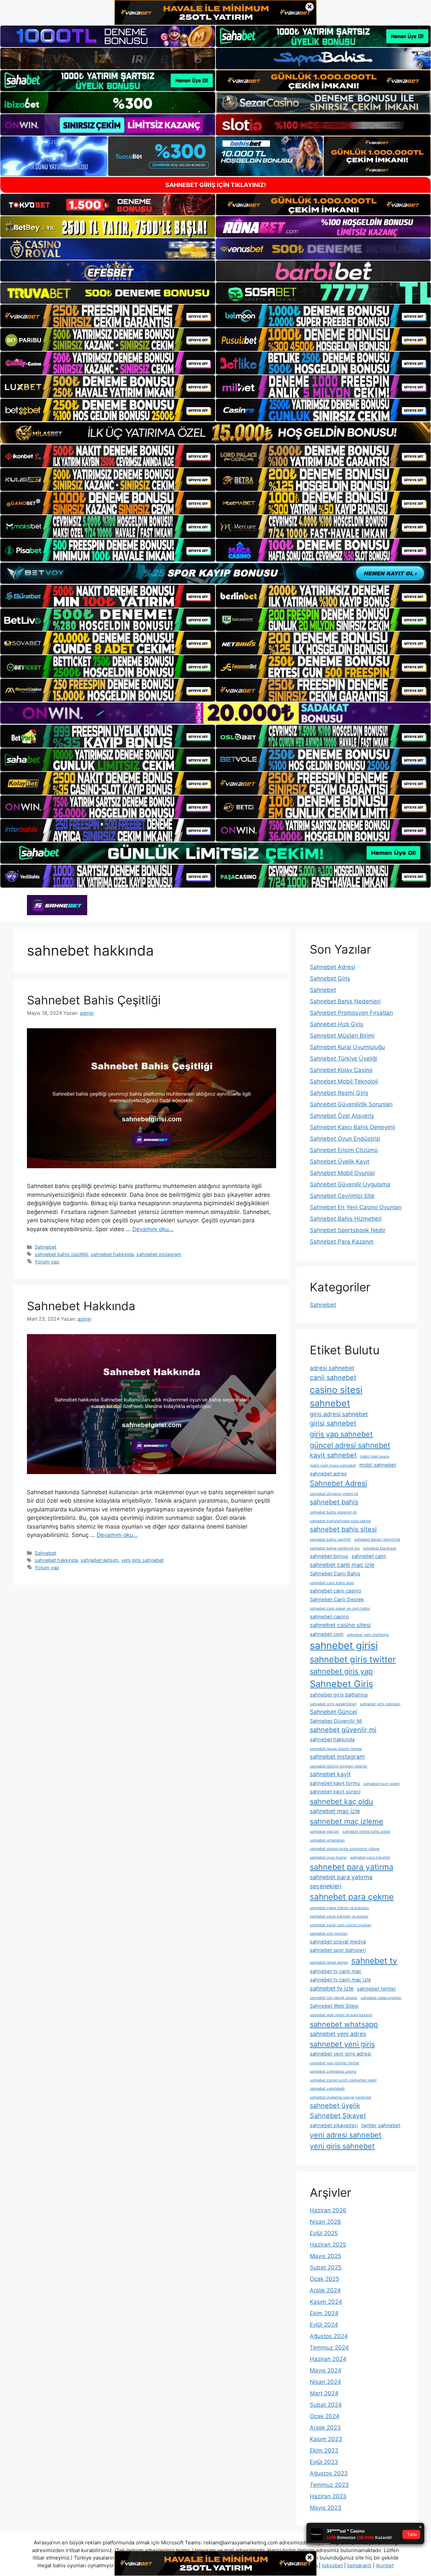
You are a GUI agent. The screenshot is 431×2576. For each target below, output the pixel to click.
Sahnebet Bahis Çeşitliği (94, 1000)
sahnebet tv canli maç (336, 1971)
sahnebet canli (369, 1556)
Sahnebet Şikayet (338, 2116)
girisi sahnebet (333, 1423)
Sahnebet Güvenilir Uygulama (350, 1184)
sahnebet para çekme (352, 1897)
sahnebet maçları (324, 1832)
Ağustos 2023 (329, 2473)
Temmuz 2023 (329, 2485)
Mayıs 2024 (326, 2370)
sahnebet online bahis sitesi (366, 1832)
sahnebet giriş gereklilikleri (333, 1704)
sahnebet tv (374, 1961)
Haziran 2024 (328, 2359)
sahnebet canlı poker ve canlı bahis (340, 1608)
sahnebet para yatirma (352, 1867)
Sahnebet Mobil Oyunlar (342, 1173)
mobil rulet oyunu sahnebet (333, 1465)
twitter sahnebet (381, 2125)
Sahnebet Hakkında (81, 1306)
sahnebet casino (329, 1617)
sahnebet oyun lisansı (328, 1857)
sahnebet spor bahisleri (338, 1950)
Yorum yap (47, 1262)
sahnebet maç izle (335, 1811)
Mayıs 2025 (325, 2256)
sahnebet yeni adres (338, 2034)
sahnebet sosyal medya (338, 1942)
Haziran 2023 (328, 2496)
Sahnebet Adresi (333, 967)
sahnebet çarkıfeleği (327, 2089)
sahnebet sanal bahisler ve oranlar (339, 1916)
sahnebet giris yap (341, 1671)
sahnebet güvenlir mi (343, 1730)
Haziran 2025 (328, 2245)
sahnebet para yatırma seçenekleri (341, 1881)
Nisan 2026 (325, 2222)
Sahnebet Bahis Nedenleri (345, 1001)
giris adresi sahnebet (339, 1414)
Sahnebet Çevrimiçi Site (342, 1196)
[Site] (108, 316)
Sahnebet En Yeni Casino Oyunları (356, 1207)
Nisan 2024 (325, 2382)
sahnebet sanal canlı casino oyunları (341, 1925)
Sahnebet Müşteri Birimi (342, 1036)
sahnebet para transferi (370, 1857)
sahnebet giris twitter (353, 1659)
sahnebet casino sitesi (340, 1625)
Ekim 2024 (324, 2313)
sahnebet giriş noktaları (380, 1704)
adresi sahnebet (332, 1368)
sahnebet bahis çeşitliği (61, 1254)
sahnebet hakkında (112, 1254)
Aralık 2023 (325, 2428)
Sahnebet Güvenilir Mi (336, 1721)
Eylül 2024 (324, 2325)
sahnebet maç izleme (346, 1821)
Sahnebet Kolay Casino (341, 1070)
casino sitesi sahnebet (336, 1396)
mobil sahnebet (378, 1465)
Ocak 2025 (324, 2279)
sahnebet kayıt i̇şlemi (382, 1784)
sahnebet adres (328, 1474)
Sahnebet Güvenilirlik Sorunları (351, 1104)
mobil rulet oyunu (375, 1456)
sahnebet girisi (344, 1645)
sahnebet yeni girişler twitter (335, 2063)
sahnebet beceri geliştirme (377, 1540)
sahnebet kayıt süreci (335, 1792)
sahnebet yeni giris (342, 2044)
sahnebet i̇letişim (100, 1560)
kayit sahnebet (333, 1455)
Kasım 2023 (326, 2439)
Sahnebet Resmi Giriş (339, 1093)
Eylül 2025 (324, 2233)
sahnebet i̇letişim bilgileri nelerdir (339, 1766)
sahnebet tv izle (332, 1988)
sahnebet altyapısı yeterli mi (334, 1494)
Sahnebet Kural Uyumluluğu (347, 1047)
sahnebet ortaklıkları (327, 1840)
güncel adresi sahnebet (350, 1445)
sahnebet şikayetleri (334, 2125)
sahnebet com (327, 1634)
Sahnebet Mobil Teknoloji (344, 1081)
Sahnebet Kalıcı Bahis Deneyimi (352, 1127)
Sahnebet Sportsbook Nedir (348, 1230)
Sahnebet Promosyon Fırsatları (351, 1013)
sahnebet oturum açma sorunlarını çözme (345, 1849)
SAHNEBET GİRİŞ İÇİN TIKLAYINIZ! (216, 185)
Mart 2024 (324, 2393)
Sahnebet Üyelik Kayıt (340, 1161)
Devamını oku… (153, 1229)
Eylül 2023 (324, 2462)
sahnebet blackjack (380, 1548)
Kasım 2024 (326, 2302)
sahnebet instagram (159, 1254)
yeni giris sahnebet (142, 1560)
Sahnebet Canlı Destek (337, 1600)
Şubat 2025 (326, 2267)
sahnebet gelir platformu (368, 1635)
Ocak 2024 (325, 2416)
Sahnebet (45, 1247)
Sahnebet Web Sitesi (334, 2006)
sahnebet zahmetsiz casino (333, 2071)
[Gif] (215, 433)
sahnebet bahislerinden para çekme (340, 1521)
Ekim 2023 (324, 2450)
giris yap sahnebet (341, 1434)
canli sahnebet (333, 1378)
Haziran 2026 (328, 2210)
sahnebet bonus (329, 1556)
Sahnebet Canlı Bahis (335, 1574)
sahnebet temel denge (329, 1962)
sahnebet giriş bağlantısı (339, 1695)
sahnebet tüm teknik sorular (334, 1998)
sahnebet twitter (376, 1989)
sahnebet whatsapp (344, 2024)
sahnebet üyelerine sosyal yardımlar (341, 2097)
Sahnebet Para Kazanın (342, 1242)
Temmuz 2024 (329, 2348)
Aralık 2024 (325, 2290)
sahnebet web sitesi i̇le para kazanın (341, 2015)
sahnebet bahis (334, 1502)
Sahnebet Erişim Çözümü (344, 1150)
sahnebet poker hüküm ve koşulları (339, 1908)
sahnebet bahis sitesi (343, 1529)
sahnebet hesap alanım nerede (336, 1749)
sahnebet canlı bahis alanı (332, 1583)
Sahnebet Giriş (330, 978)
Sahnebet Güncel (333, 1712)
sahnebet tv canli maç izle (340, 1980)
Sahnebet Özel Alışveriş (342, 1116)
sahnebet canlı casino (336, 1591)
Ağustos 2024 (329, 2336)
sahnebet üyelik (335, 2106)
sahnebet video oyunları (381, 1998)
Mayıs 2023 (326, 2508)
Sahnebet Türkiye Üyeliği (343, 1059)
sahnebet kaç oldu (341, 1801)
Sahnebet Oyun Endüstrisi (345, 1139)
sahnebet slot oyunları (329, 1934)
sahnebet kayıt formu (335, 1783)
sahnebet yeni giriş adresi (341, 2054)
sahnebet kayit (330, 1774)
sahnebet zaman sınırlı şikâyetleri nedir (343, 2080)
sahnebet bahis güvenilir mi (333, 1512)
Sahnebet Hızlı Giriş (337, 1024)
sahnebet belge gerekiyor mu (335, 1548)
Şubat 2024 (326, 2405)
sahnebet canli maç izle (342, 1565)
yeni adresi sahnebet (346, 2135)
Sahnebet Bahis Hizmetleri (346, 1219)
